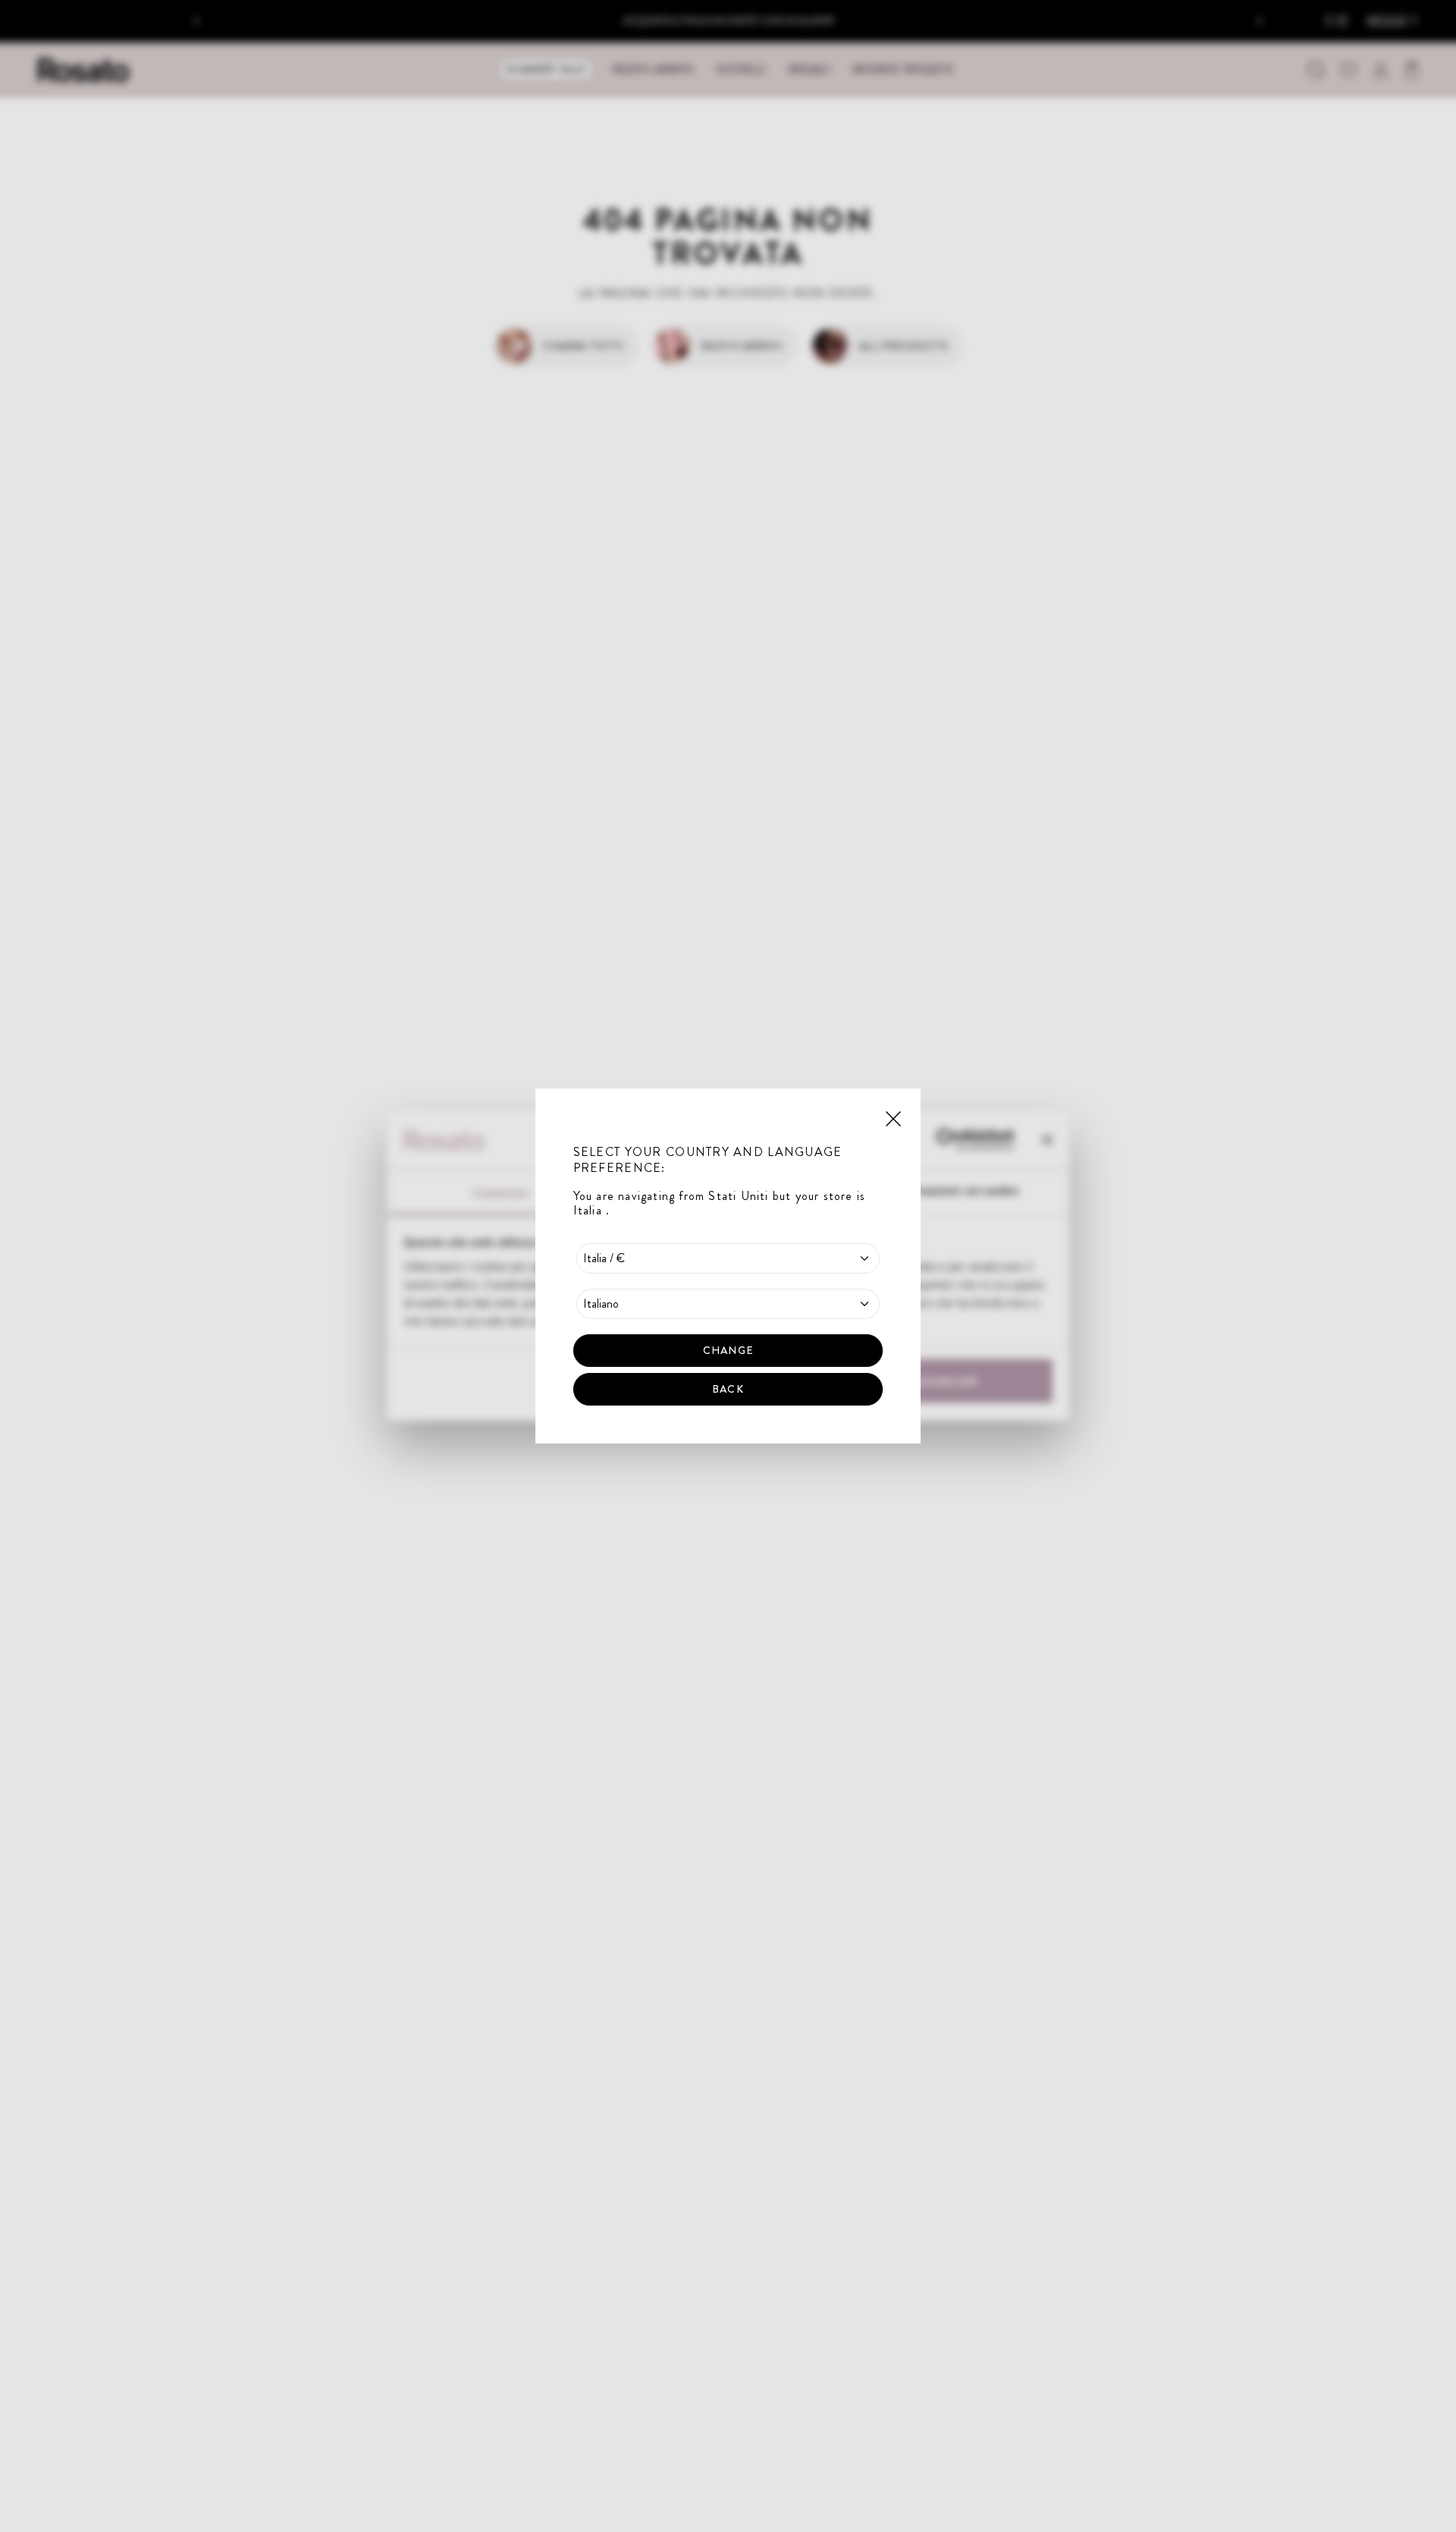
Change (728, 1350)
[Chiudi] (893, 1117)
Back (728, 1389)
